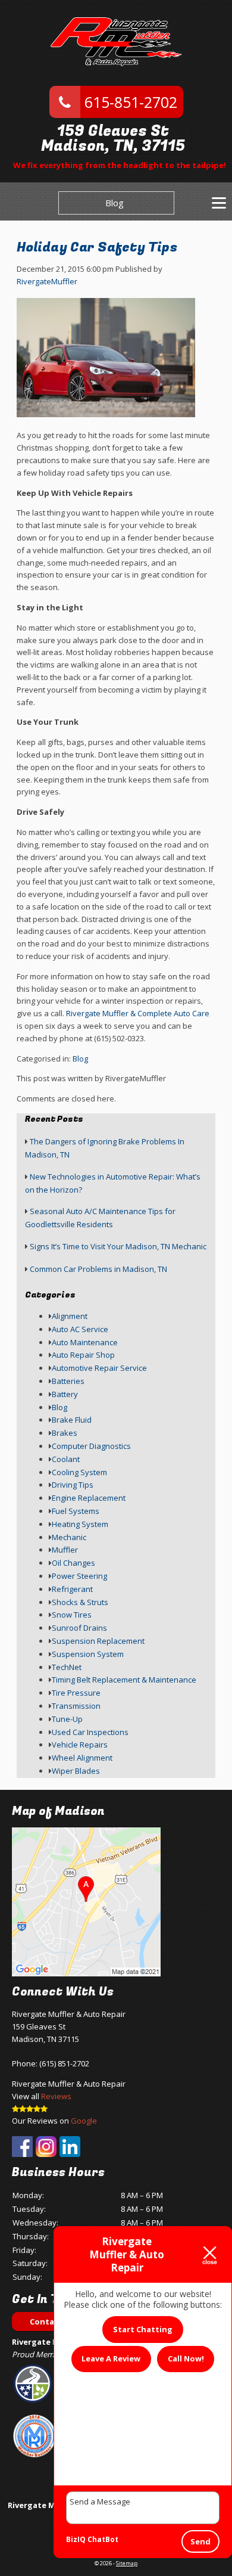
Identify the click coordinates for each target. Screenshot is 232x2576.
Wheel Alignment (82, 1758)
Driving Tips (73, 1485)
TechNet (67, 1667)
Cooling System (79, 1472)
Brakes (65, 1433)
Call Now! (186, 2358)
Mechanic (69, 1537)
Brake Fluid (72, 1420)
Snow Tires (72, 1615)
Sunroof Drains (79, 1628)
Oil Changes (73, 1563)
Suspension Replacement (98, 1641)
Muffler (65, 1550)
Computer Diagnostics (91, 1446)
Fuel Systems (76, 1511)
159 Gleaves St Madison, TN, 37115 (113, 139)
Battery (65, 1394)
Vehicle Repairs (80, 1745)
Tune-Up (67, 1719)
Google (84, 2121)
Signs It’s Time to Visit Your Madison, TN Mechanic (118, 1246)
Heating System (80, 1524)
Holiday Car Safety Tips (97, 247)
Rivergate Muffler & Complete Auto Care (138, 1013)
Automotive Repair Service (99, 1368)
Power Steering (79, 1576)
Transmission (76, 1706)
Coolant (66, 1459)
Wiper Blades (76, 1771)
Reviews (56, 2096)
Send (200, 2541)
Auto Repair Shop (83, 1355)
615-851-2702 (129, 102)
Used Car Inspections (90, 1732)
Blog (115, 203)
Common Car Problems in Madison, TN (98, 1269)
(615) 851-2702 (64, 2063)
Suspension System (88, 1654)
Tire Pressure (76, 1693)
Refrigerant (72, 1589)
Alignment (70, 1316)
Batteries (68, 1381)
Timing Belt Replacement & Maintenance (124, 1680)
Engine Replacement (89, 1498)
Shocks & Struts (80, 1602)
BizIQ (76, 2539)
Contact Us (52, 2321)
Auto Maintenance (85, 1342)
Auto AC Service (80, 1329)
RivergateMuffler (47, 281)
